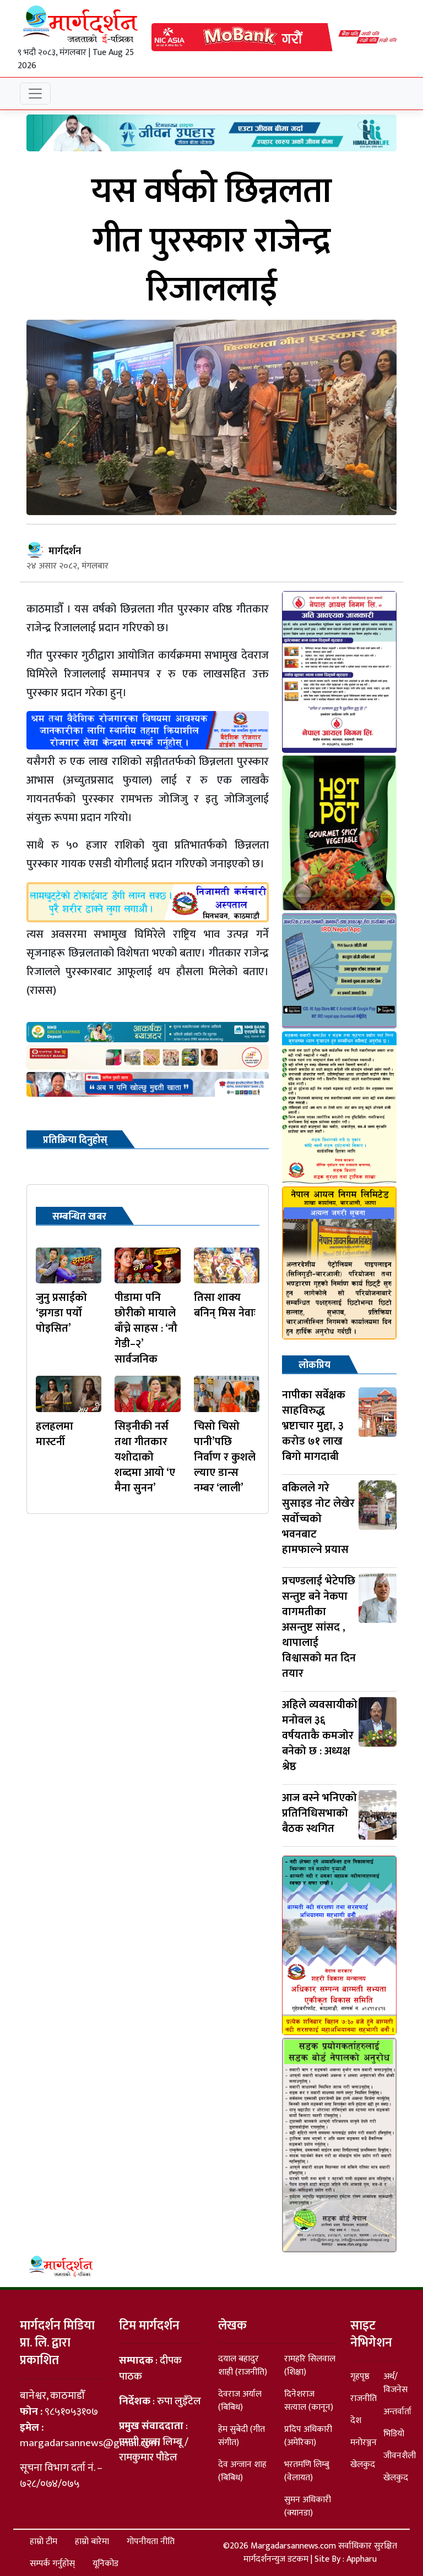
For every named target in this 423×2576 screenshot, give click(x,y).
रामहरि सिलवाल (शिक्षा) (310, 2366)
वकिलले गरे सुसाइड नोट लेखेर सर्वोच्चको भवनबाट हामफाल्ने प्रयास (318, 1519)
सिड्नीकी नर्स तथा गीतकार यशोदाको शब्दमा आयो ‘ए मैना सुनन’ (145, 1457)
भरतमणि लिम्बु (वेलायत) (307, 2471)
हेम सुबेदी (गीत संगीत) (242, 2436)
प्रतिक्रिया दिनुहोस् (75, 1140)
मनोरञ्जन (364, 2443)
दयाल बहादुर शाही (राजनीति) (243, 2366)
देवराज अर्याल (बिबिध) (240, 2401)
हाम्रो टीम (44, 2542)
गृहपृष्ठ (360, 2377)
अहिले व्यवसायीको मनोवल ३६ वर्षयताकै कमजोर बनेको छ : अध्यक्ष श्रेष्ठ (320, 1736)
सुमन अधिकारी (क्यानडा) (308, 2506)
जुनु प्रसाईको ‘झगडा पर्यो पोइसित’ (61, 1313)
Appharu (362, 2559)
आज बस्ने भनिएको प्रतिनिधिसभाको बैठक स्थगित (319, 1813)
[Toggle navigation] (35, 94)
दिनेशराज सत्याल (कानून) (309, 2401)
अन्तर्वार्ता (397, 2412)
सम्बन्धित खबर (79, 1217)
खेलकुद (363, 2465)
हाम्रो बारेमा (92, 2542)
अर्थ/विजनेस (395, 2383)
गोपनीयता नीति (151, 2542)
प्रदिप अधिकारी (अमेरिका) (308, 2436)
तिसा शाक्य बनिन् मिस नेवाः (225, 1305)
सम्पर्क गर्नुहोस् (52, 2564)
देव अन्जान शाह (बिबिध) (242, 2471)
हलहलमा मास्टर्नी (55, 1434)
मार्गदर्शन (65, 551)
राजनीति (364, 2399)
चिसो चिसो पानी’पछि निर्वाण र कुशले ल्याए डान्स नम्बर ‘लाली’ (225, 1457)
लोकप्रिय (314, 1365)
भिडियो (394, 2434)
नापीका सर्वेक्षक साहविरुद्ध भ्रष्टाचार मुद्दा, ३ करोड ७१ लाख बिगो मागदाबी (314, 1426)
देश (356, 2421)
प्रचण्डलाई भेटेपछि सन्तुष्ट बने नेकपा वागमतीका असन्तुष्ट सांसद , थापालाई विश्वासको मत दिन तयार (319, 1627)
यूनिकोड (105, 2564)
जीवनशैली (400, 2456)
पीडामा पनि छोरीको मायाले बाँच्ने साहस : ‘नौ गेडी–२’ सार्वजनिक (146, 1328)
